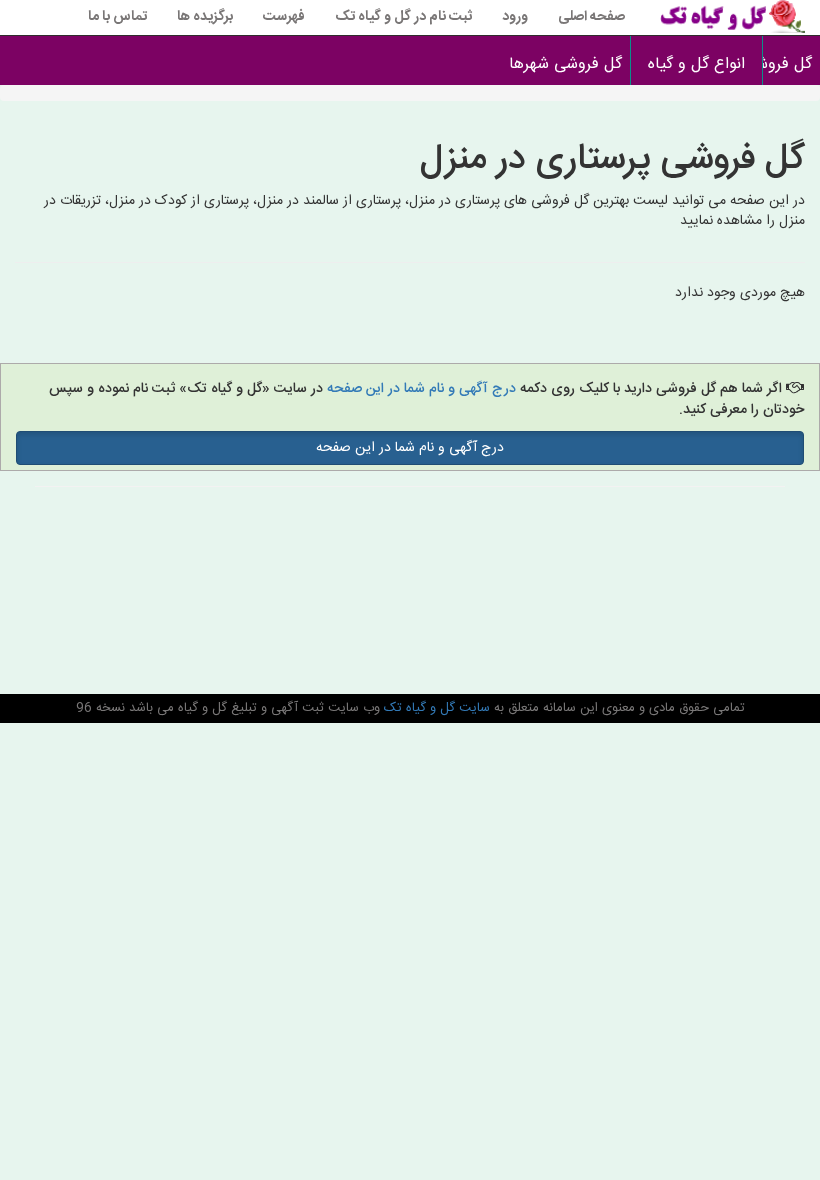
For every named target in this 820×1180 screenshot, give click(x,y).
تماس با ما (117, 17)
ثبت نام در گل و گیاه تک (403, 17)
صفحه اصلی (591, 17)
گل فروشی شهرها (565, 64)
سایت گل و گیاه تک (435, 708)
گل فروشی (791, 64)
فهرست (284, 17)
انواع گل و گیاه (696, 64)
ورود (515, 17)
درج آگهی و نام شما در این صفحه (421, 389)
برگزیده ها (205, 17)
